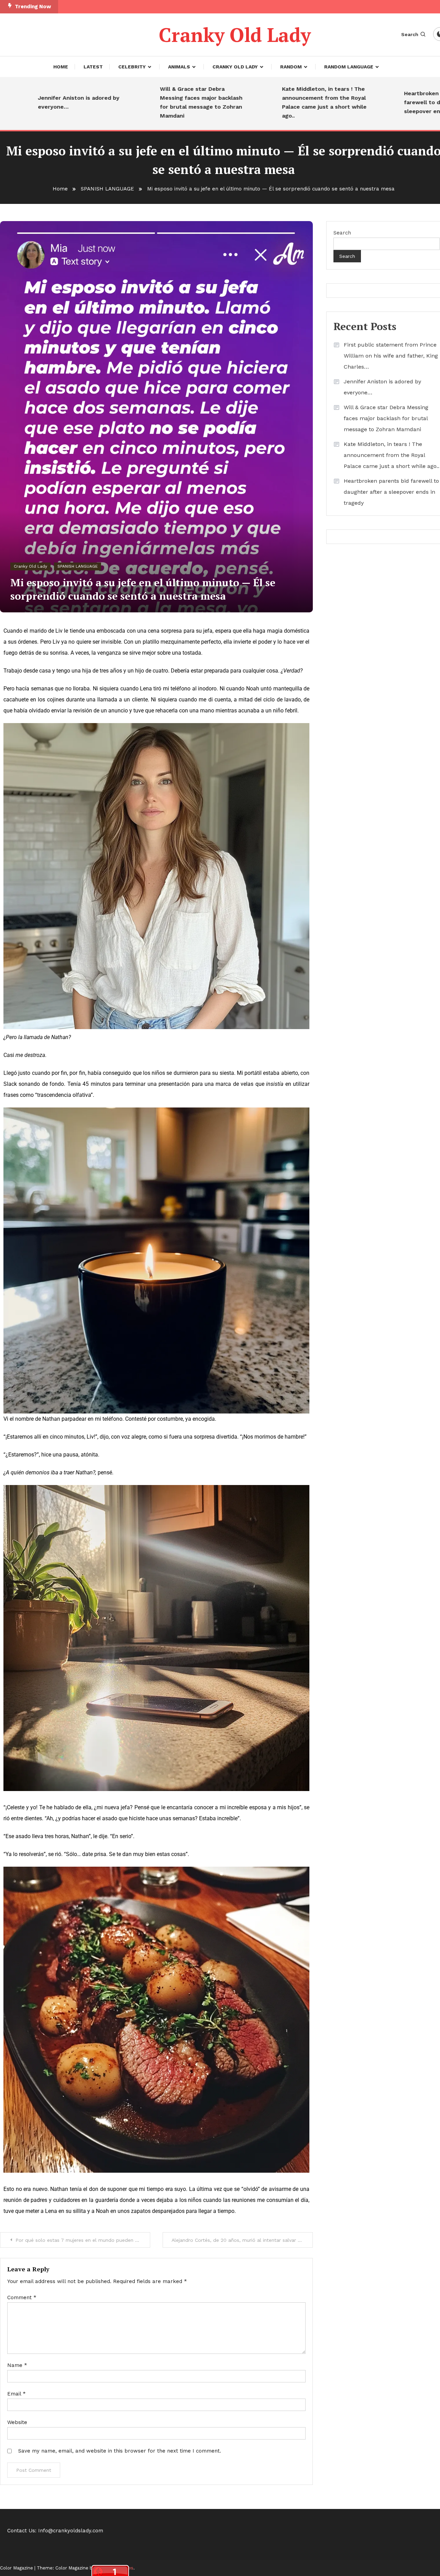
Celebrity (132, 67)
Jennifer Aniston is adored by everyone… (382, 387)
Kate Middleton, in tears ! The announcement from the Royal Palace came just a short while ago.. (272, 102)
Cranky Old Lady (235, 35)
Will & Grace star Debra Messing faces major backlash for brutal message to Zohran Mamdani (149, 102)
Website (17, 2422)
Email (16, 2394)
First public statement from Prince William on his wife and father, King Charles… (391, 356)
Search (410, 34)
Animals (179, 67)
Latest (93, 67)
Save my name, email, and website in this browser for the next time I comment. (120, 2451)
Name (17, 2365)
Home (61, 67)
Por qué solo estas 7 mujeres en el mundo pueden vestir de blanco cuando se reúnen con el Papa (83, 2240)
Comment (22, 2297)
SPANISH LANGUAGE (78, 566)
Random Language (349, 67)
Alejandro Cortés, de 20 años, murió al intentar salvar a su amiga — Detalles (242, 2240)
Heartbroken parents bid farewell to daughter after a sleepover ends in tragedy (391, 102)
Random (291, 67)
